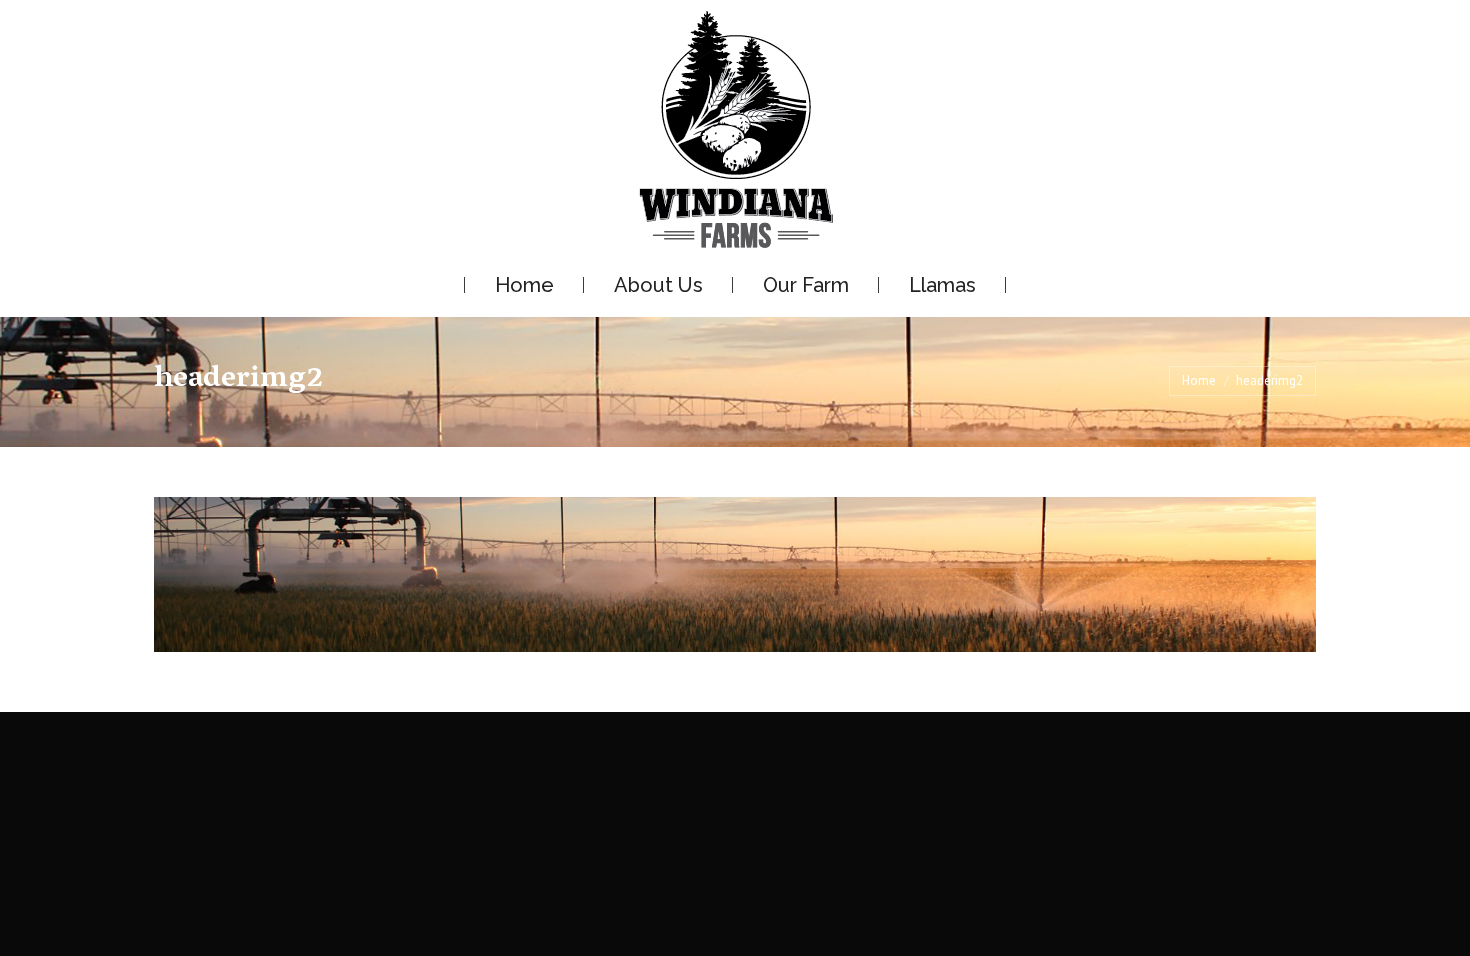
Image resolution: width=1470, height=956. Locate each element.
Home (1199, 380)
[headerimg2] (735, 574)
